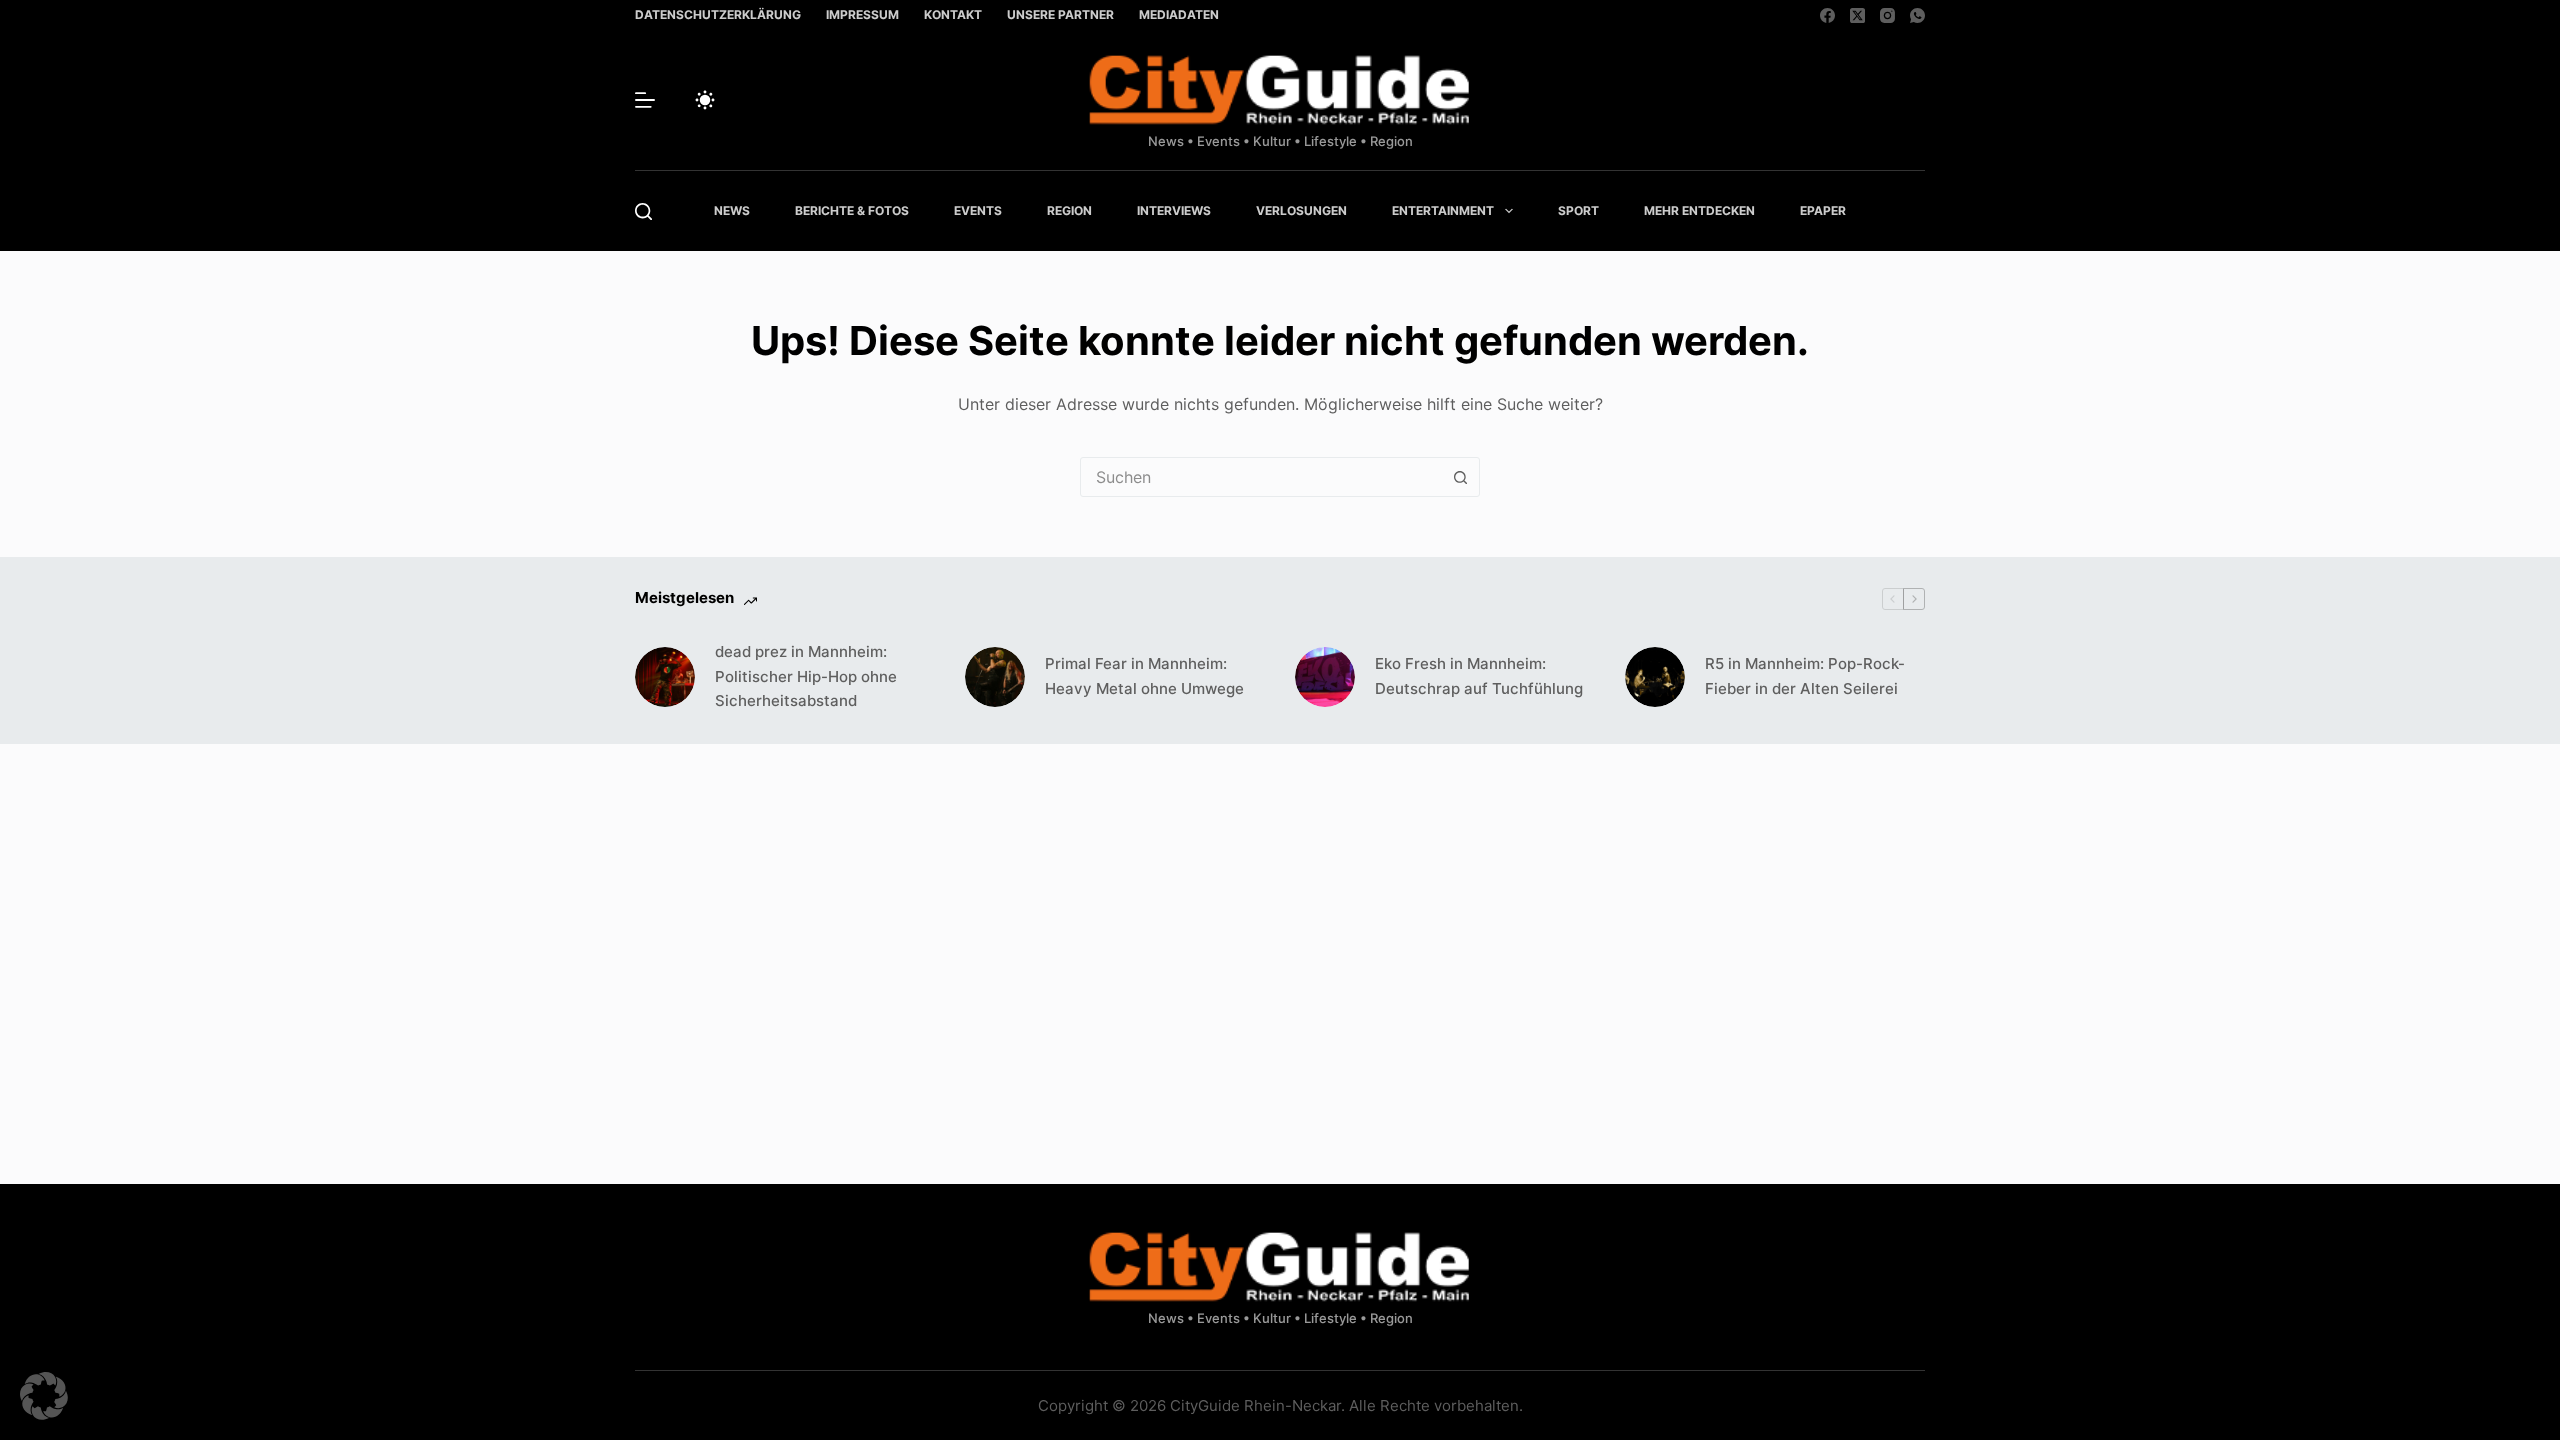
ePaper (1823, 210)
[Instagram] (1887, 15)
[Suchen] (643, 211)
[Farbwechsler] (705, 100)
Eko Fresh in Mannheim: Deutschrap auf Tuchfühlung (1479, 676)
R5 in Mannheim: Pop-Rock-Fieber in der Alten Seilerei (1805, 676)
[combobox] (1261, 477)
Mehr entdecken (1699, 210)
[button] (44, 1396)
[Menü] (645, 100)
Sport (1578, 210)
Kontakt (953, 14)
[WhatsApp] (1917, 15)
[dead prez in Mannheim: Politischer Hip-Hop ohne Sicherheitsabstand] (665, 677)
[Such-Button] (1460, 477)
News (732, 210)
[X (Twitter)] (1857, 15)
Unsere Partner (1060, 14)
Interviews (1174, 210)
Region (1069, 210)
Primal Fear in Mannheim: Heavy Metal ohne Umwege (1144, 676)
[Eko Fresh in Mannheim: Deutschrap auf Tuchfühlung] (1325, 677)
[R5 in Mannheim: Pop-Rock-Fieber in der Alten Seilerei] (1655, 677)
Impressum (862, 14)
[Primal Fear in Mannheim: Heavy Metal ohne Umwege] (995, 677)
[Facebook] (1827, 15)
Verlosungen (1301, 210)
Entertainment (1443, 210)
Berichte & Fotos (852, 210)
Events (978, 210)
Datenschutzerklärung (718, 14)
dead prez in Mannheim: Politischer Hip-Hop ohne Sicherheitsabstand (806, 676)
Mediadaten (1179, 14)
